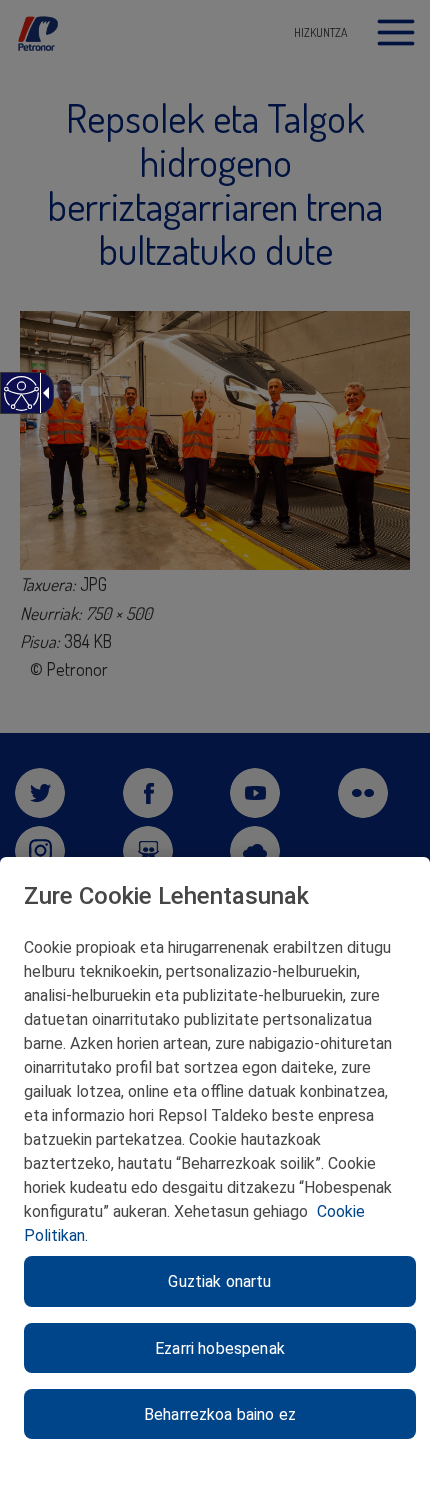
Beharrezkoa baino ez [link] (220, 1414)
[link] (20, 403)
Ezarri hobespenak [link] (220, 1348)
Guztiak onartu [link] (219, 1281)
